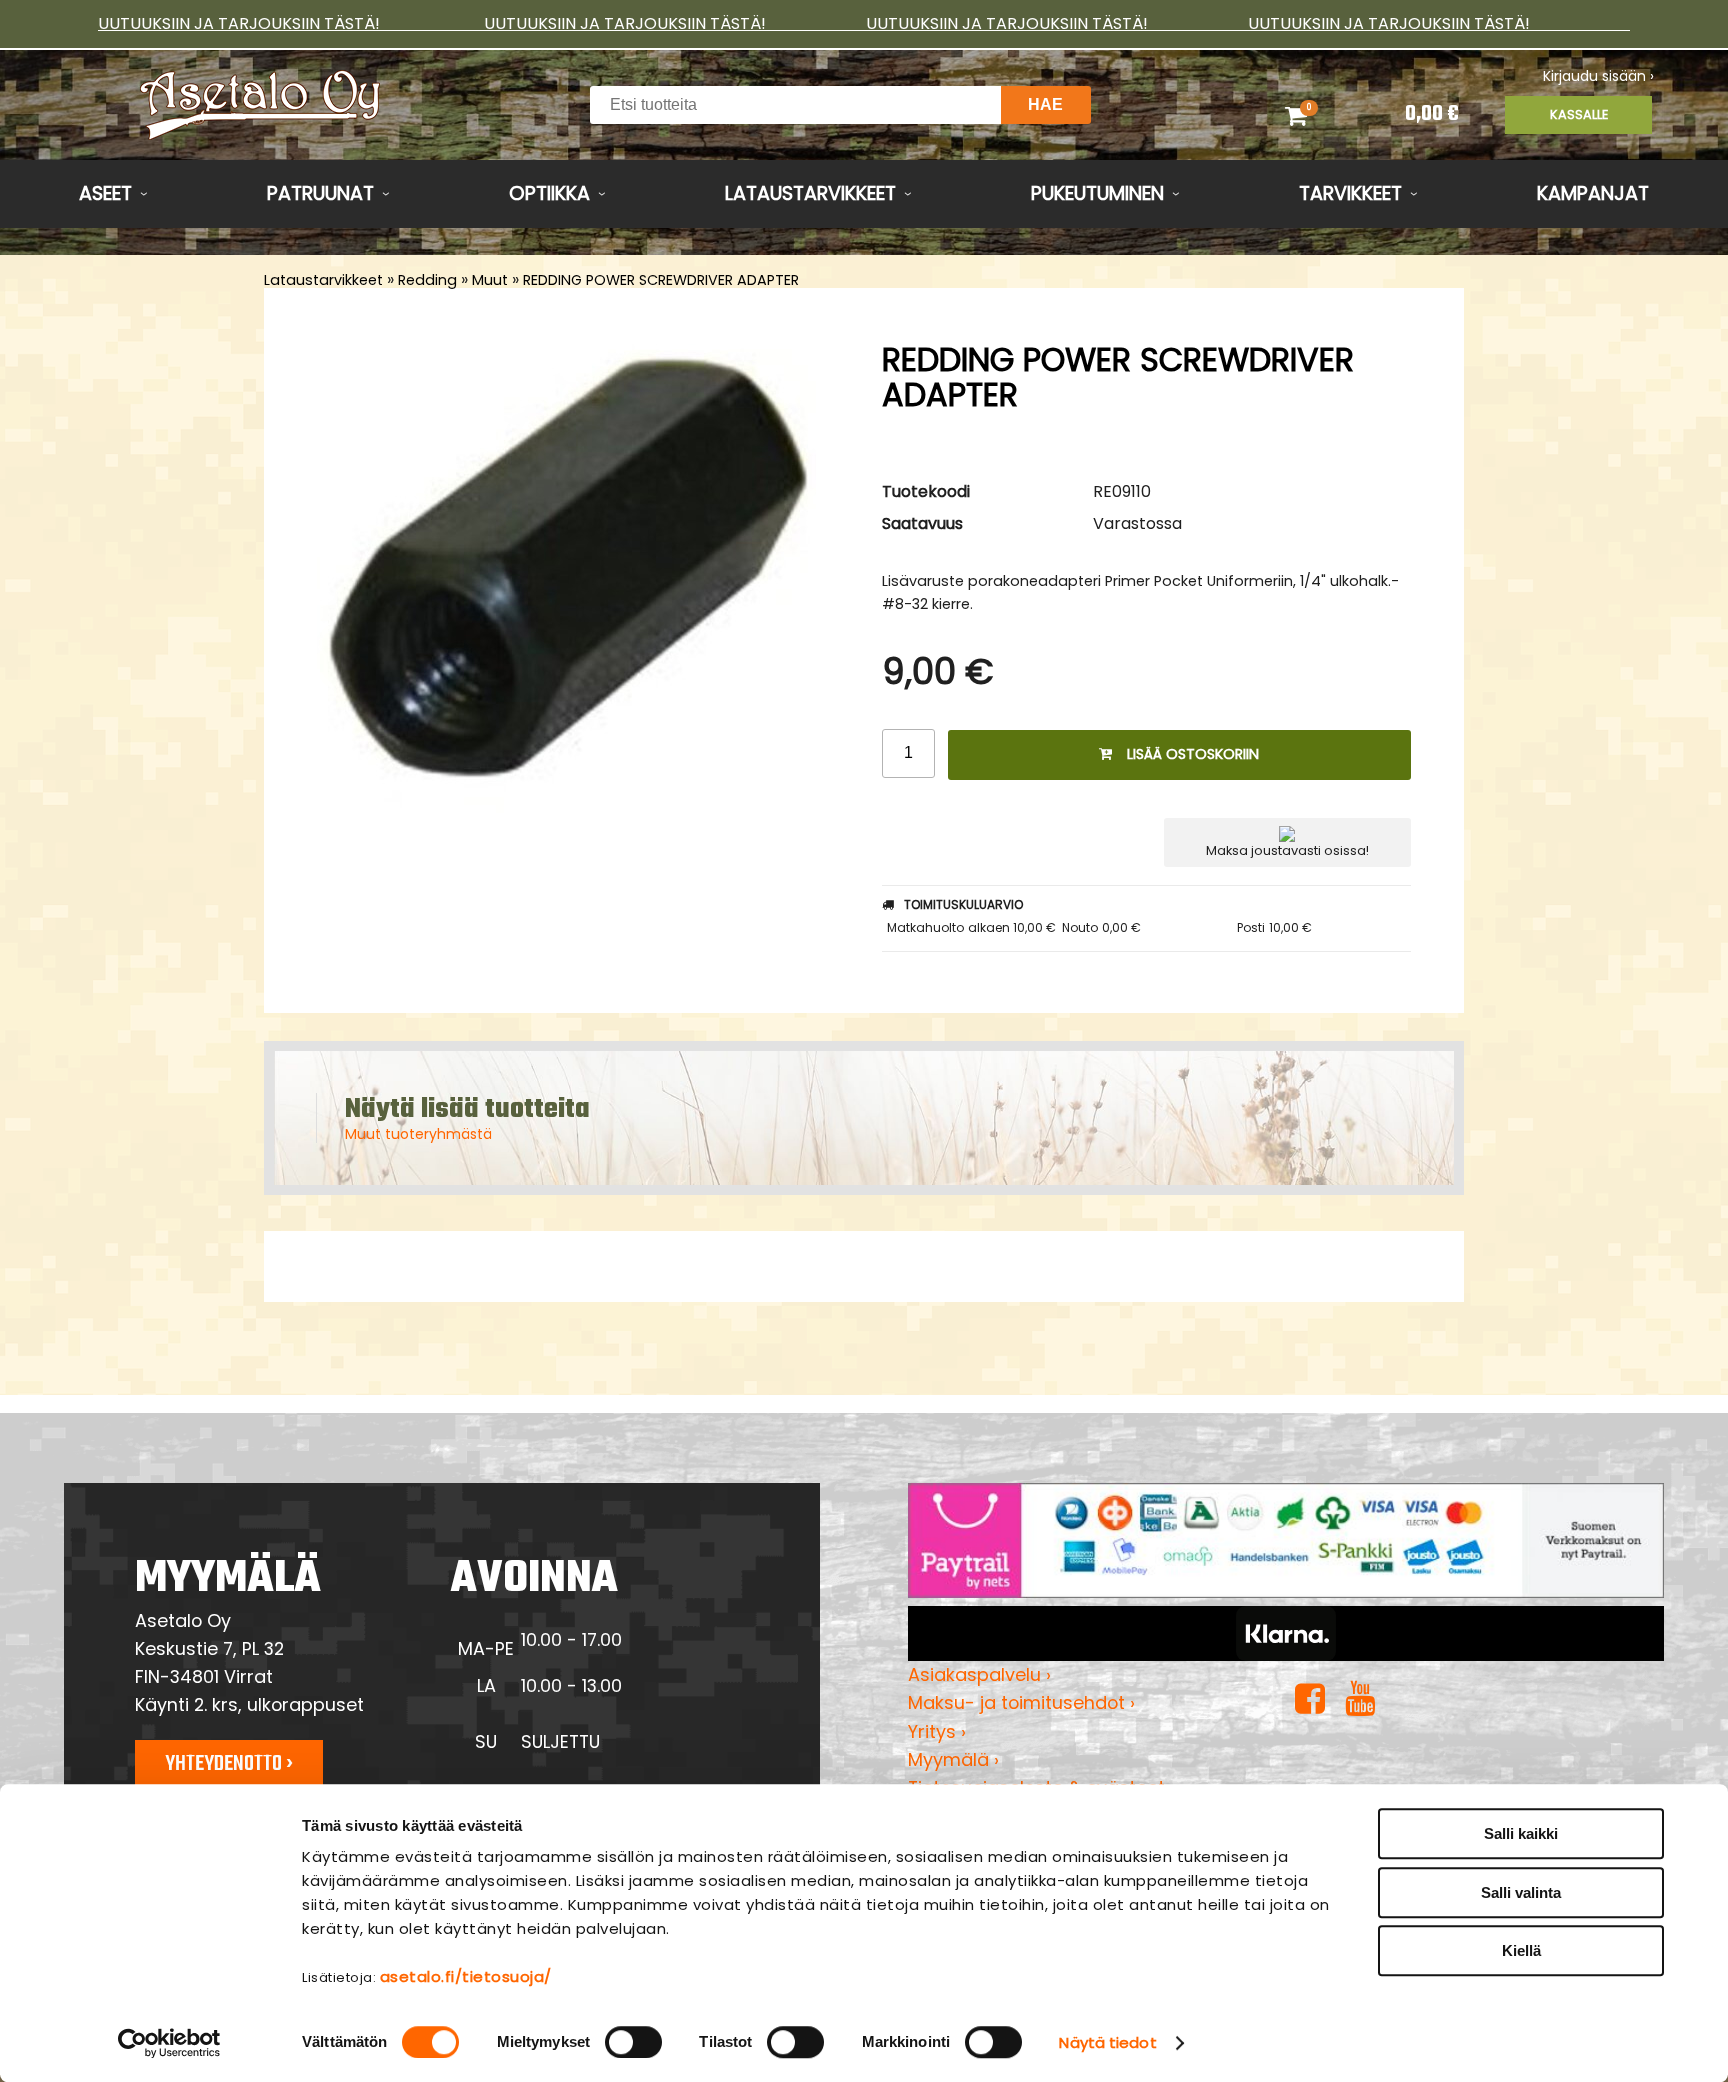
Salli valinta (1521, 1892)
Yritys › (937, 1731)
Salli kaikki (1521, 1833)
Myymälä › (953, 1759)
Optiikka (549, 193)
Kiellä (1521, 1950)
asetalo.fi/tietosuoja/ (466, 1976)
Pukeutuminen (1097, 193)
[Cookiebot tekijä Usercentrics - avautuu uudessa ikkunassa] (169, 2043)
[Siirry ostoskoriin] (1322, 115)
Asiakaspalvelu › (979, 1674)
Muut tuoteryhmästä (418, 1134)
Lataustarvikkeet (810, 193)
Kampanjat (1593, 193)
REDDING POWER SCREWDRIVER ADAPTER (661, 280)
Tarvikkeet (1350, 193)
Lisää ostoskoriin (1193, 754)
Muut (490, 280)
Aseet (105, 193)
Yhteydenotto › (229, 1764)
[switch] (633, 2042)
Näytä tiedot (1107, 2042)
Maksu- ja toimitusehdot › (1021, 1702)
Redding (427, 280)
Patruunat (320, 193)
